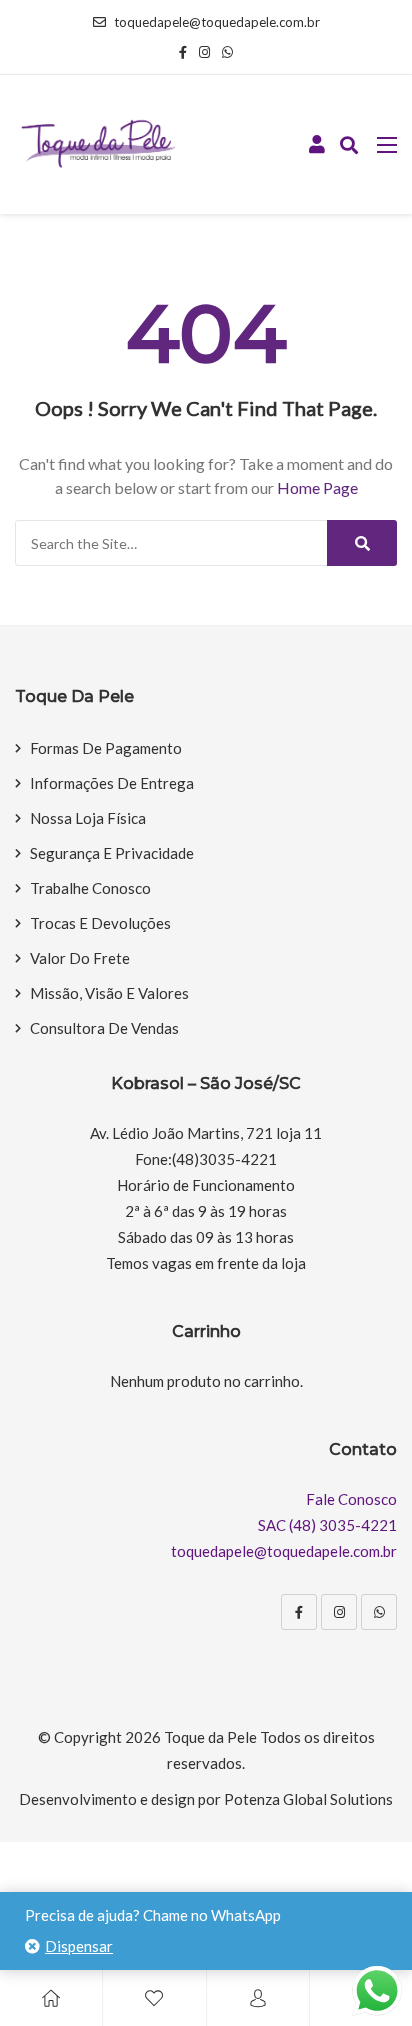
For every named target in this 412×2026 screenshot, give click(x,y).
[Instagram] (339, 1612)
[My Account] (258, 1998)
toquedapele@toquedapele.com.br (217, 22)
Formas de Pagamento (106, 748)
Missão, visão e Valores (109, 993)
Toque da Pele (210, 1737)
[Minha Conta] (317, 145)
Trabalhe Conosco (90, 888)
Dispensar (79, 1946)
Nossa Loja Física (88, 818)
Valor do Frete (80, 958)
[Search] (362, 543)
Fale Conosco (351, 1499)
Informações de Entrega (112, 783)
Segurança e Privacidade (112, 853)
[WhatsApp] (379, 1612)
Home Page (317, 487)
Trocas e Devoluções (100, 923)
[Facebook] (299, 1612)
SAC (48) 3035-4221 (327, 1525)
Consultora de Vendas (104, 1028)
